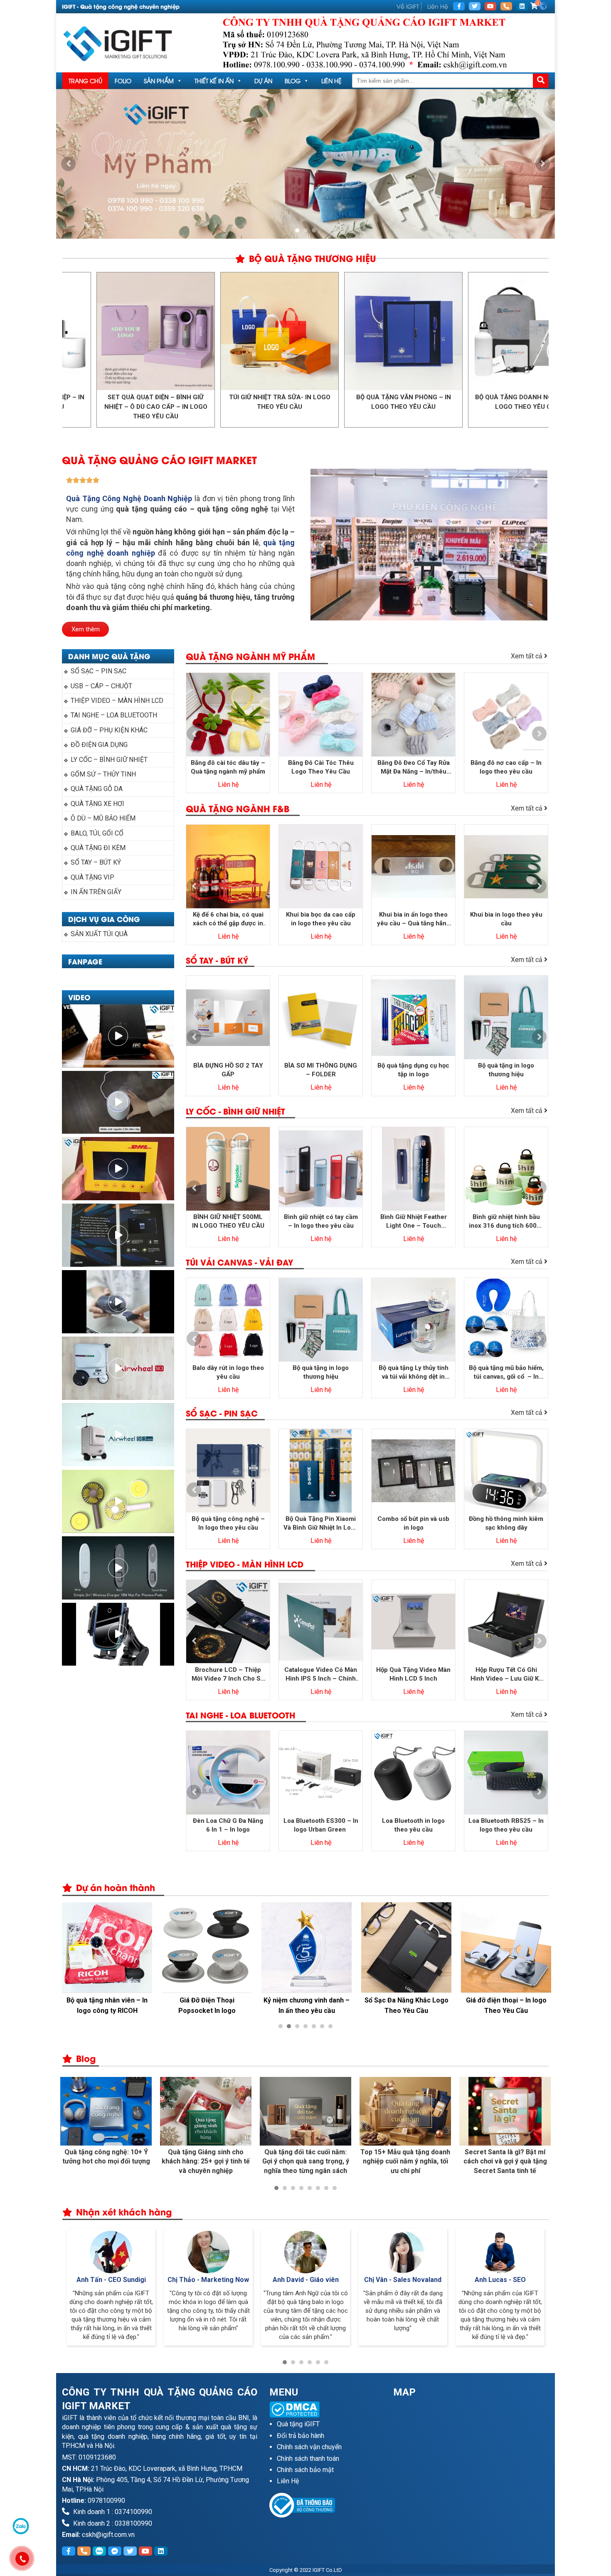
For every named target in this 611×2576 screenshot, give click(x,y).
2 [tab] (305, 230)
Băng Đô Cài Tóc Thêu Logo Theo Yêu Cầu (321, 767)
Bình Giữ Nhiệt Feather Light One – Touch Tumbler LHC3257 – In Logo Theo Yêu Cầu (413, 1222)
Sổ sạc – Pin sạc (99, 671)
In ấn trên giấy (96, 892)
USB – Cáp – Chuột (101, 686)
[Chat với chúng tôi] (21, 2526)
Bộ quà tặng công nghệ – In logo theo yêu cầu (228, 1523)
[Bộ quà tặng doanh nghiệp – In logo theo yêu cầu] (432, 331)
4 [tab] (305, 2026)
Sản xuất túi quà (99, 934)
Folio (123, 80)
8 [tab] (335, 2188)
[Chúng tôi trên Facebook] (459, 6)
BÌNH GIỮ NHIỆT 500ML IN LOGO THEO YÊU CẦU (228, 1221)
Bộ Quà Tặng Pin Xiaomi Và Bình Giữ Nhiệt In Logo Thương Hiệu (321, 1524)
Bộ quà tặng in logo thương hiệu (506, 1070)
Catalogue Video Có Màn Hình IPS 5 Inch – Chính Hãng (321, 1675)
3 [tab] (314, 230)
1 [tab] (297, 230)
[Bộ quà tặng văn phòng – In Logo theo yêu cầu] (308, 331)
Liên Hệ (438, 6)
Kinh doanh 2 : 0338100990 (112, 2523)
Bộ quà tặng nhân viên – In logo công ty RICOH (107, 2005)
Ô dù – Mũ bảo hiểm (103, 818)
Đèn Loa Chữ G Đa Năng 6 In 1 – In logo (228, 1825)
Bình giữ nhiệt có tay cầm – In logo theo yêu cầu (321, 1221)
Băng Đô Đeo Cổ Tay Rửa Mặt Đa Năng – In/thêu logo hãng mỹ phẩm (414, 768)
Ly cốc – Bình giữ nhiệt (109, 760)
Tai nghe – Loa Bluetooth (114, 715)
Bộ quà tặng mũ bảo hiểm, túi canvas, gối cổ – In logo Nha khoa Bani (506, 1373)
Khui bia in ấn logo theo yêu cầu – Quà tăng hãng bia (414, 919)
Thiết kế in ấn (214, 80)
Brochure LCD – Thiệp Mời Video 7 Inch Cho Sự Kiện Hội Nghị (228, 1675)
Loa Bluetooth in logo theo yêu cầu (413, 1825)
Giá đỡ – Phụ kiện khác (109, 730)
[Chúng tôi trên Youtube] (490, 6)
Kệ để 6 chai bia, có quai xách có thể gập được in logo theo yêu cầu (228, 919)
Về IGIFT (408, 6)
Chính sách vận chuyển (309, 2447)
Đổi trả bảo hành (301, 2436)
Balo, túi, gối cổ (97, 833)
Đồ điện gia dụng (99, 745)
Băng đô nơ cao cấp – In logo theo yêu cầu (506, 767)
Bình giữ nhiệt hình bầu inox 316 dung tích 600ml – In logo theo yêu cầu (506, 1222)
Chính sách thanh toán (308, 2459)
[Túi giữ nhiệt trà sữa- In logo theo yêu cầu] (184, 331)
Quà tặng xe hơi (97, 804)
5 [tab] (314, 2026)
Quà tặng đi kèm (98, 848)
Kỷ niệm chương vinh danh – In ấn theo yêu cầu (307, 2005)
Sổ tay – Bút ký (96, 862)
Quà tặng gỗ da (97, 789)
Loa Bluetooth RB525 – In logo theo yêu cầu (506, 1825)
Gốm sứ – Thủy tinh (103, 774)
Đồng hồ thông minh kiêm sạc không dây (506, 1523)
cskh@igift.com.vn (108, 2535)
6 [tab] (322, 2026)
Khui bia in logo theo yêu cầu (506, 919)
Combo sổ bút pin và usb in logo (413, 1523)
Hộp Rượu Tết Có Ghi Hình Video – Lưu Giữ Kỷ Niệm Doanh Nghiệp (506, 1675)
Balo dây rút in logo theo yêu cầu (228, 1372)
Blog (293, 80)
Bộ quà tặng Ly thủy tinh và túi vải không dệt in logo (414, 1373)
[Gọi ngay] (506, 6)
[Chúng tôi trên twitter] (475, 6)
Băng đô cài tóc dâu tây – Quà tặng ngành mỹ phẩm (228, 767)
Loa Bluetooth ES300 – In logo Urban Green (321, 1825)
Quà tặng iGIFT (298, 2424)
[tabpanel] (305, 164)
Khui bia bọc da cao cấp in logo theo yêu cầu (321, 919)
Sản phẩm (159, 80)
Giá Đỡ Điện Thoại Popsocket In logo (207, 2005)
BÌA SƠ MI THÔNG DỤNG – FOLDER (321, 1070)
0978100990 (106, 2501)
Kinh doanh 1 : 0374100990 (112, 2512)
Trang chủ (85, 80)
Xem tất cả (527, 656)
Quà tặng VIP (92, 877)
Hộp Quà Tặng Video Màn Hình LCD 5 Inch (413, 1674)
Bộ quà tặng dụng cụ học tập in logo (413, 1070)
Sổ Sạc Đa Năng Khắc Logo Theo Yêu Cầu (407, 2005)
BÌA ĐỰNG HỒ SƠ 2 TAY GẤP (228, 1070)
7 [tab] (330, 2026)
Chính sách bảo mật (305, 2470)
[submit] (541, 81)
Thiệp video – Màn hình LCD (117, 701)
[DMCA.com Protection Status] (325, 2409)
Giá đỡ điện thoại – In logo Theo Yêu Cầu (506, 2005)
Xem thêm (86, 629)
